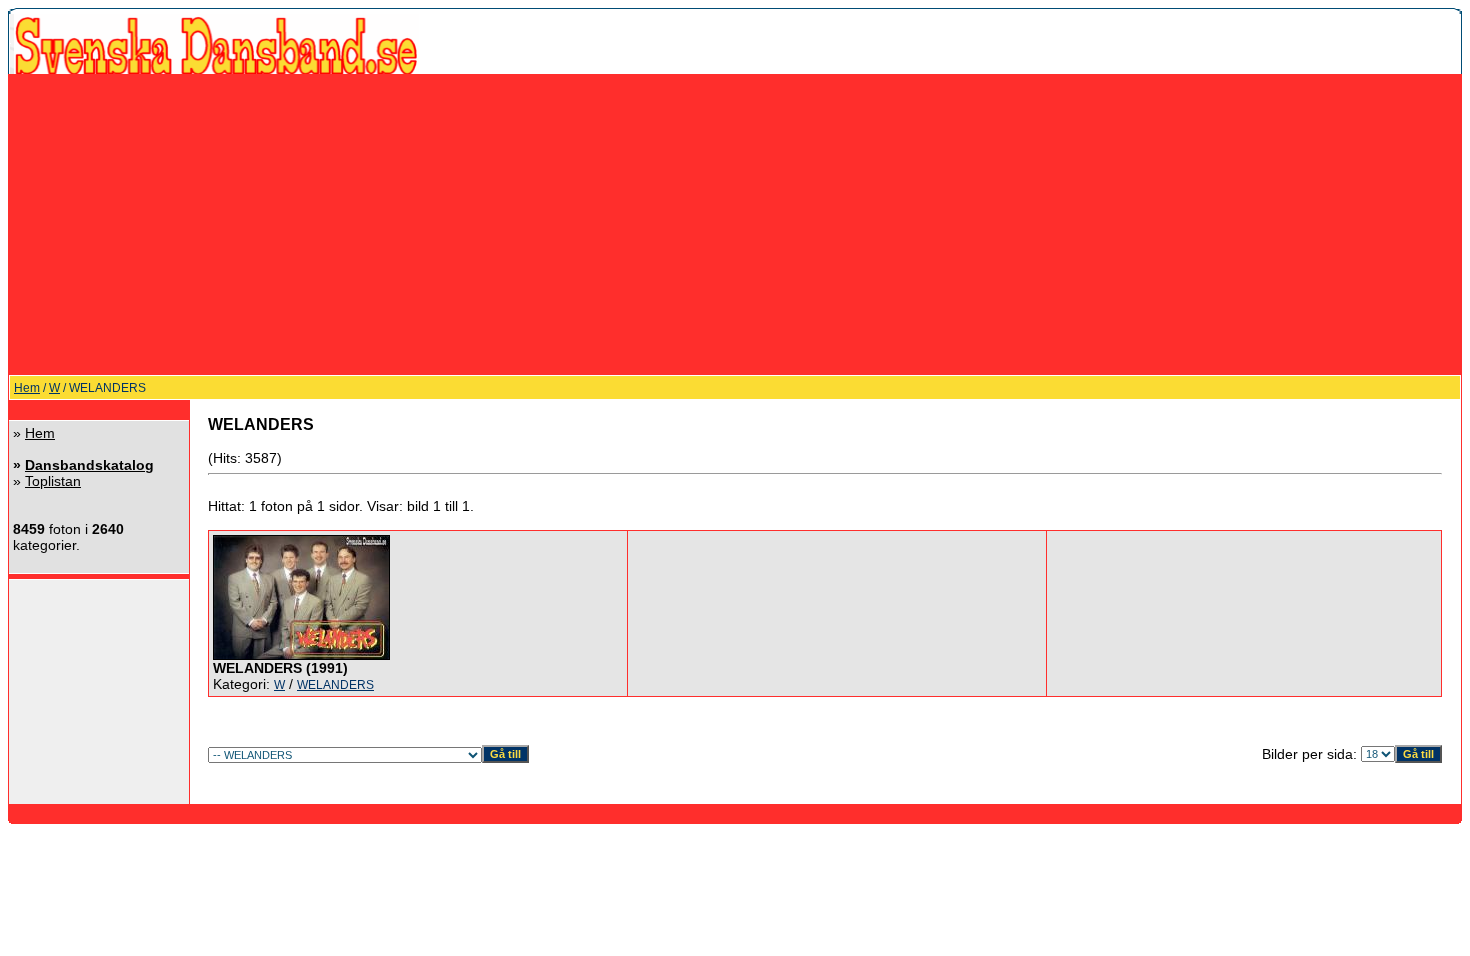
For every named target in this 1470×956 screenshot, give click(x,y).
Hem (27, 388)
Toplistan (53, 481)
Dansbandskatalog (89, 465)
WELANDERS (335, 685)
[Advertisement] (735, 224)
